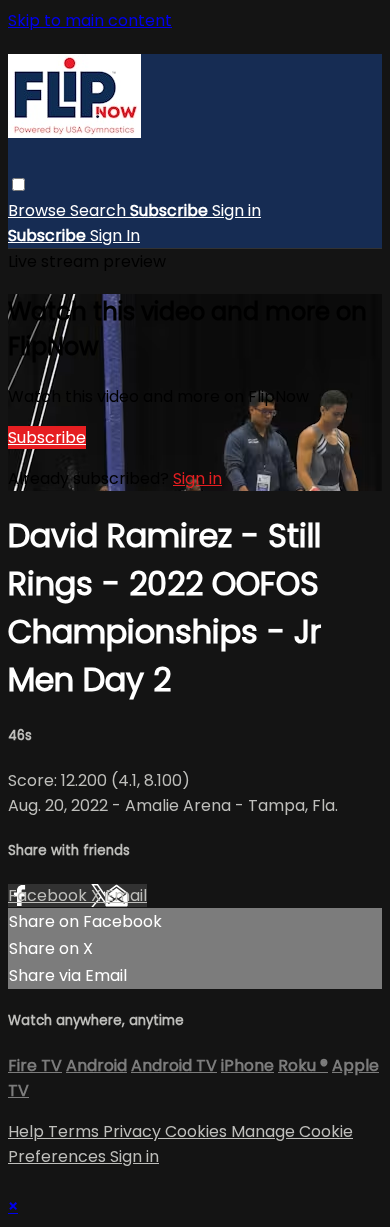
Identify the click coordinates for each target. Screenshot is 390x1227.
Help (28, 1131)
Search (100, 210)
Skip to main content (90, 20)
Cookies (198, 1131)
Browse (39, 210)
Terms (75, 1131)
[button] (18, 184)
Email (126, 895)
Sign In (115, 235)
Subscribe (47, 437)
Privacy (134, 1131)
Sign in (236, 210)
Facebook (49, 895)
